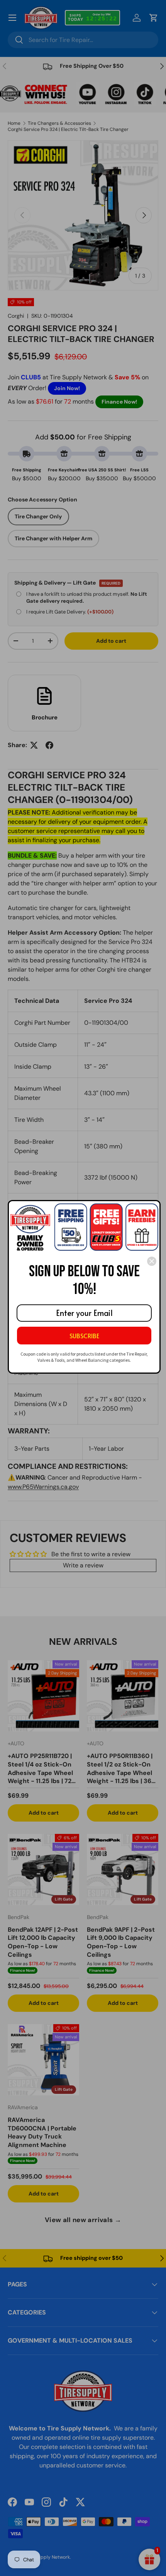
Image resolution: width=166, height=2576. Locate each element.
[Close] (152, 1261)
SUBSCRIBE (84, 1336)
